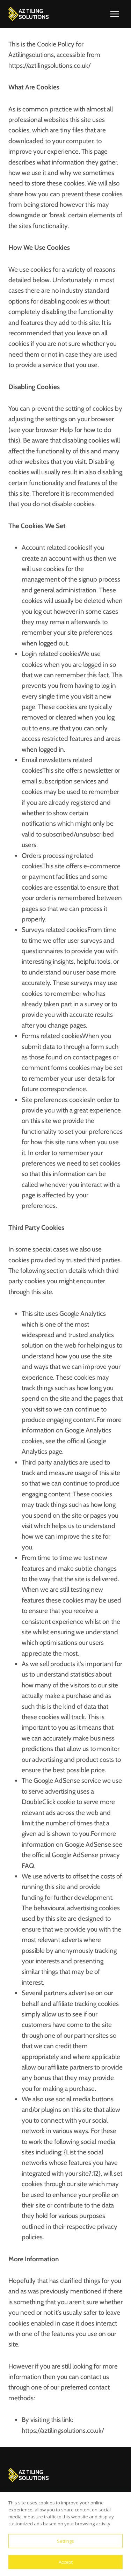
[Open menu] (114, 14)
